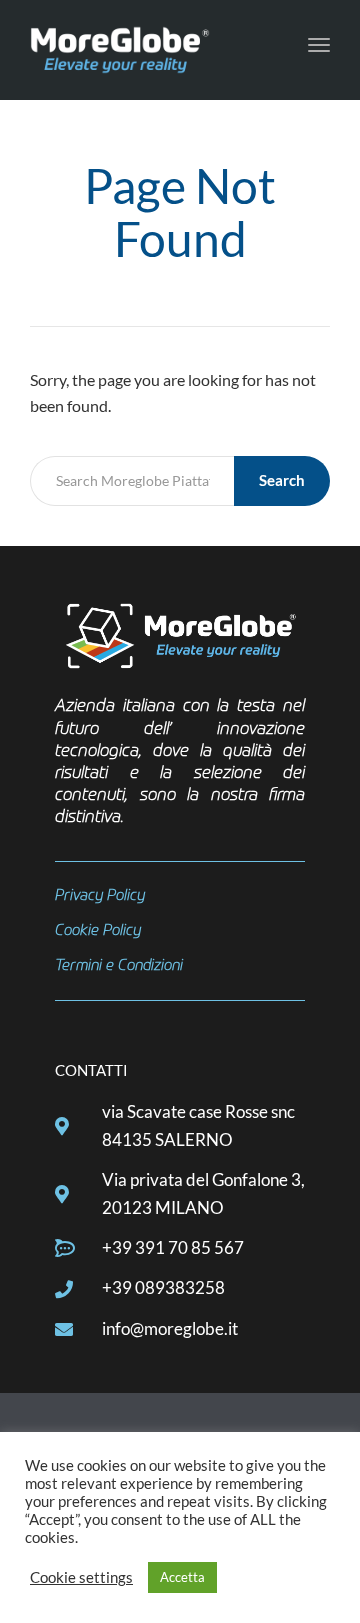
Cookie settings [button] (81, 1577)
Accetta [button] (182, 1577)
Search (282, 480)
